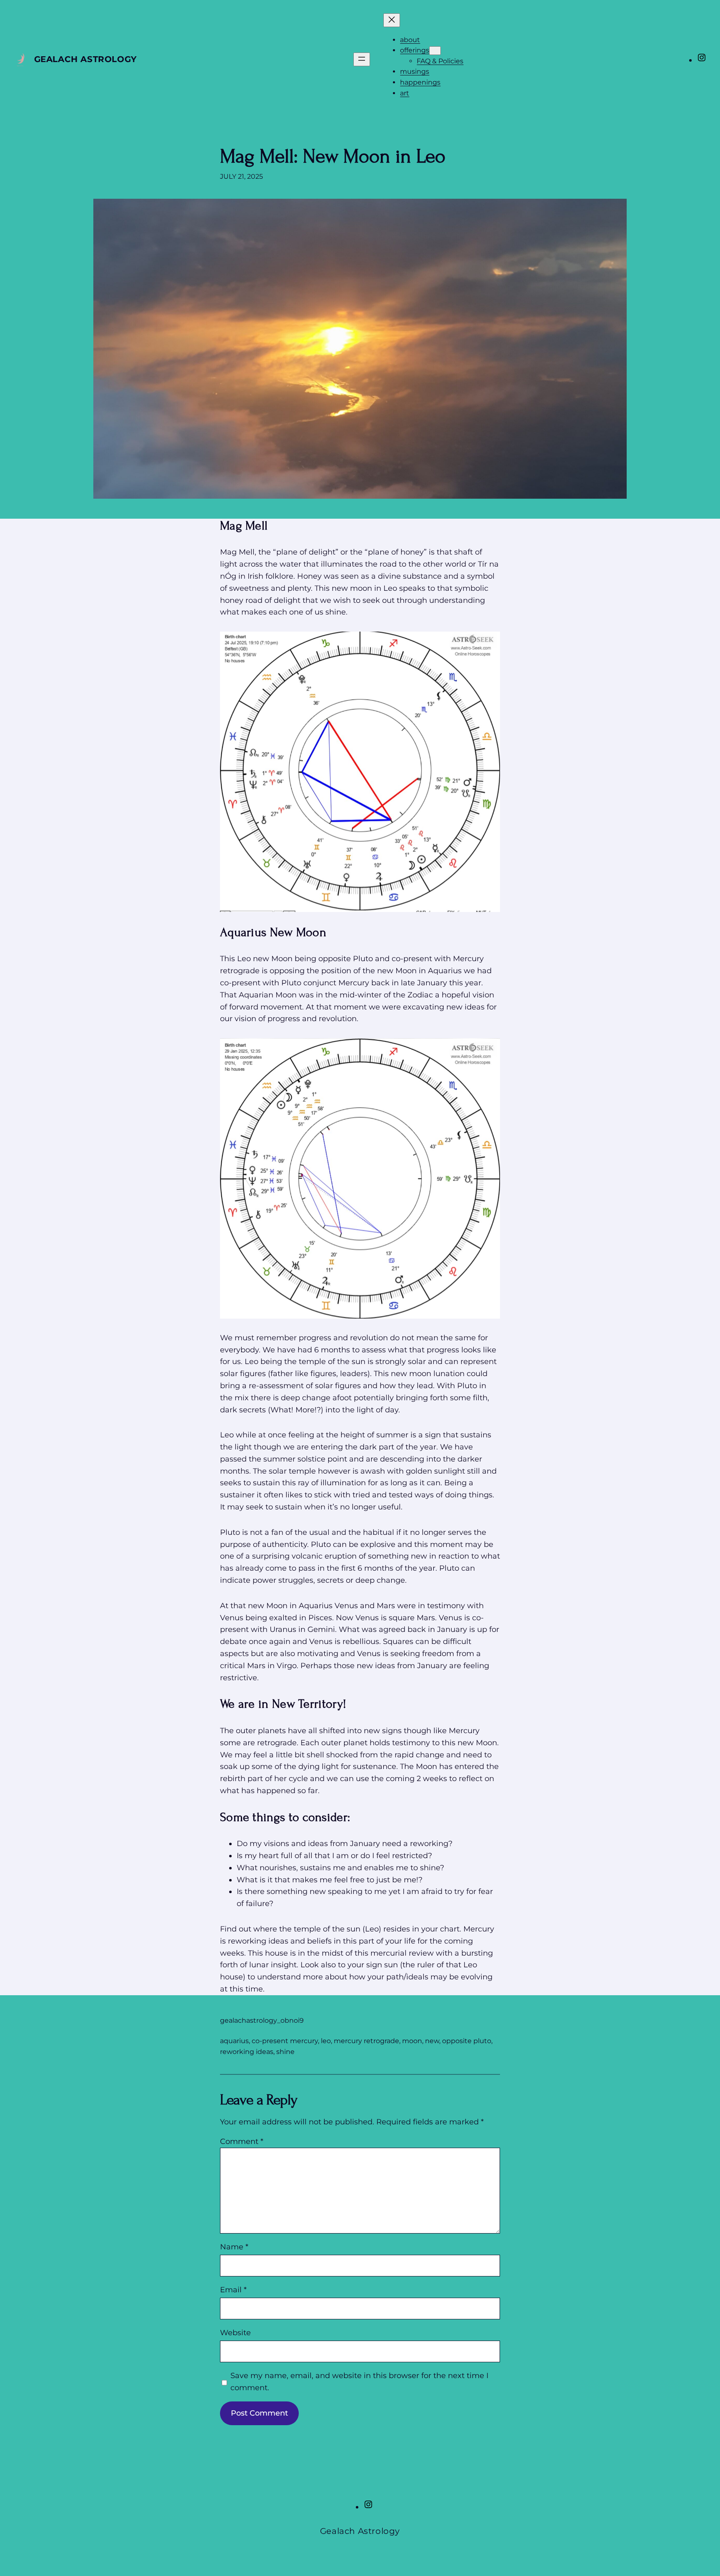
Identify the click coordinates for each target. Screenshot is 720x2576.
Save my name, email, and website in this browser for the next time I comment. (359, 2382)
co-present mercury (285, 2041)
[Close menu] (392, 20)
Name (234, 2247)
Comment (242, 2141)
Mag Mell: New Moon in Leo (333, 156)
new (432, 2041)
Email (233, 2290)
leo (326, 2041)
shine (285, 2052)
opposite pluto (467, 2041)
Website (235, 2333)
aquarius (234, 2041)
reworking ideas (247, 2052)
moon (412, 2041)
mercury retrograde (366, 2041)
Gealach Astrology (86, 59)
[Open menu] (362, 59)
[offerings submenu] (435, 51)
